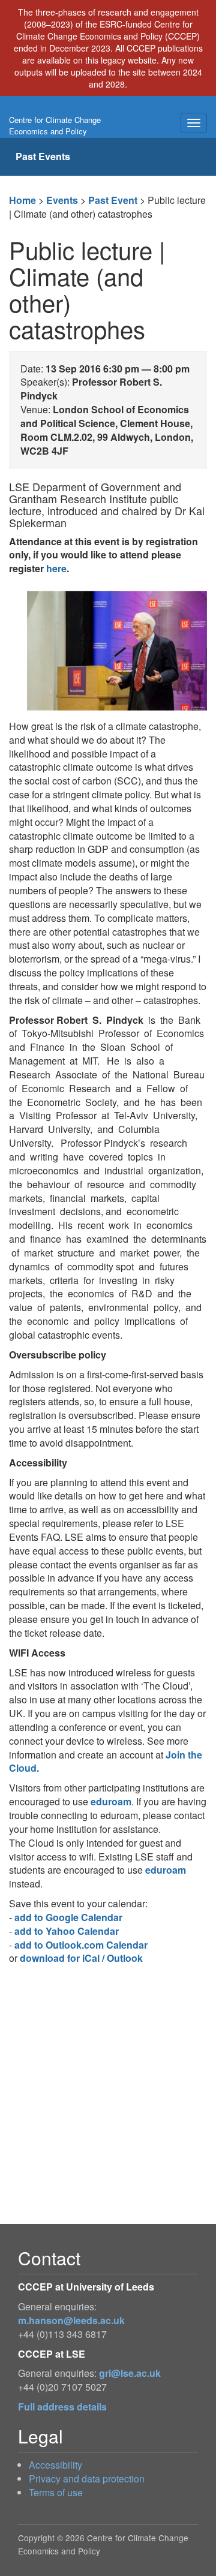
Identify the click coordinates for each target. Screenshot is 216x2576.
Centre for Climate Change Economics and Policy (55, 125)
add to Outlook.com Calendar (81, 1945)
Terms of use (56, 2492)
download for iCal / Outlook (81, 1958)
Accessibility (55, 2465)
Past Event (113, 200)
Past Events (43, 156)
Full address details (62, 2407)
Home (22, 200)
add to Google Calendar (68, 1917)
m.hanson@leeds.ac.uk (71, 2320)
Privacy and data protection (87, 2479)
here (56, 568)
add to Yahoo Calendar (67, 1931)
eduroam (111, 1801)
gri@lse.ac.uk (130, 2373)
